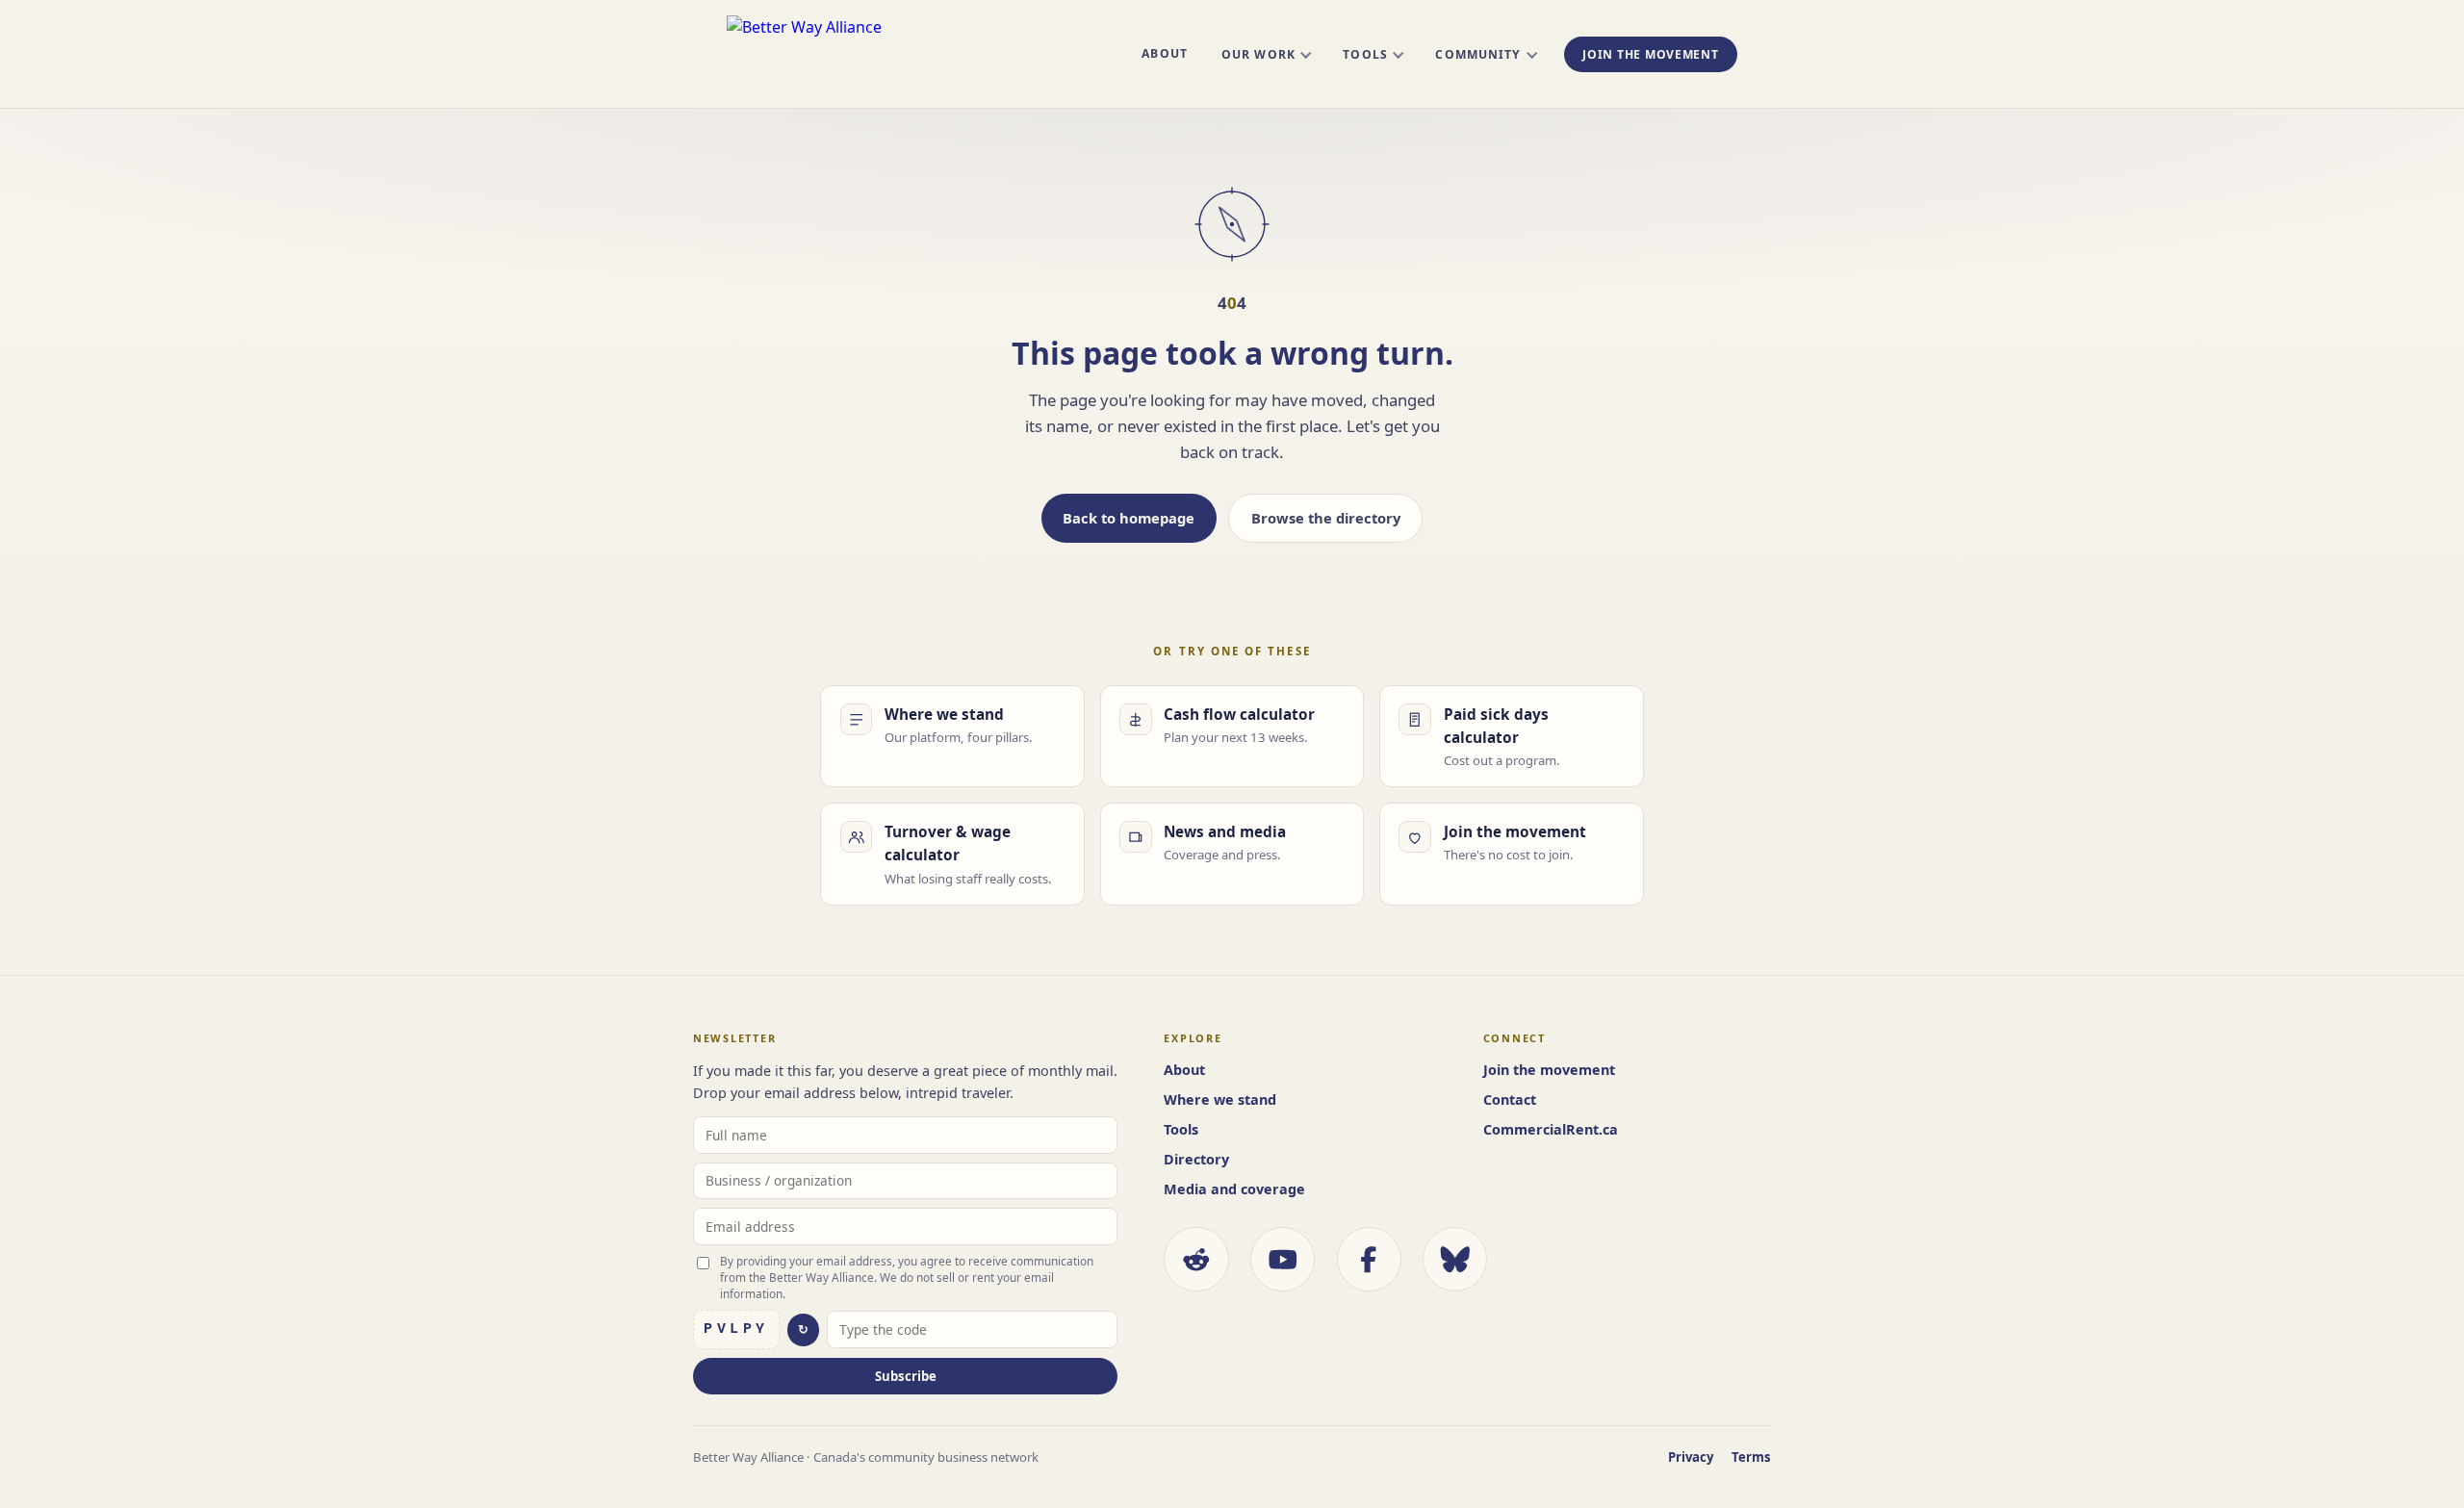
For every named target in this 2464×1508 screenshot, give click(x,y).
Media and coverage (1234, 1189)
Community (1478, 54)
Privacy (1691, 1457)
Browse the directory (1326, 518)
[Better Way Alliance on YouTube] (1283, 1259)
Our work (1258, 54)
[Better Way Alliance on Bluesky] (1455, 1259)
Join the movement (1650, 54)
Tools (1365, 54)
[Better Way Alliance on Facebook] (1369, 1259)
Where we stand (1220, 1099)
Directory (1196, 1159)
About (1164, 53)
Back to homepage (1129, 518)
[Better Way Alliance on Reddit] (1196, 1259)
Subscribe (906, 1376)
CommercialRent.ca (1551, 1129)
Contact (1510, 1099)
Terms (1751, 1457)
